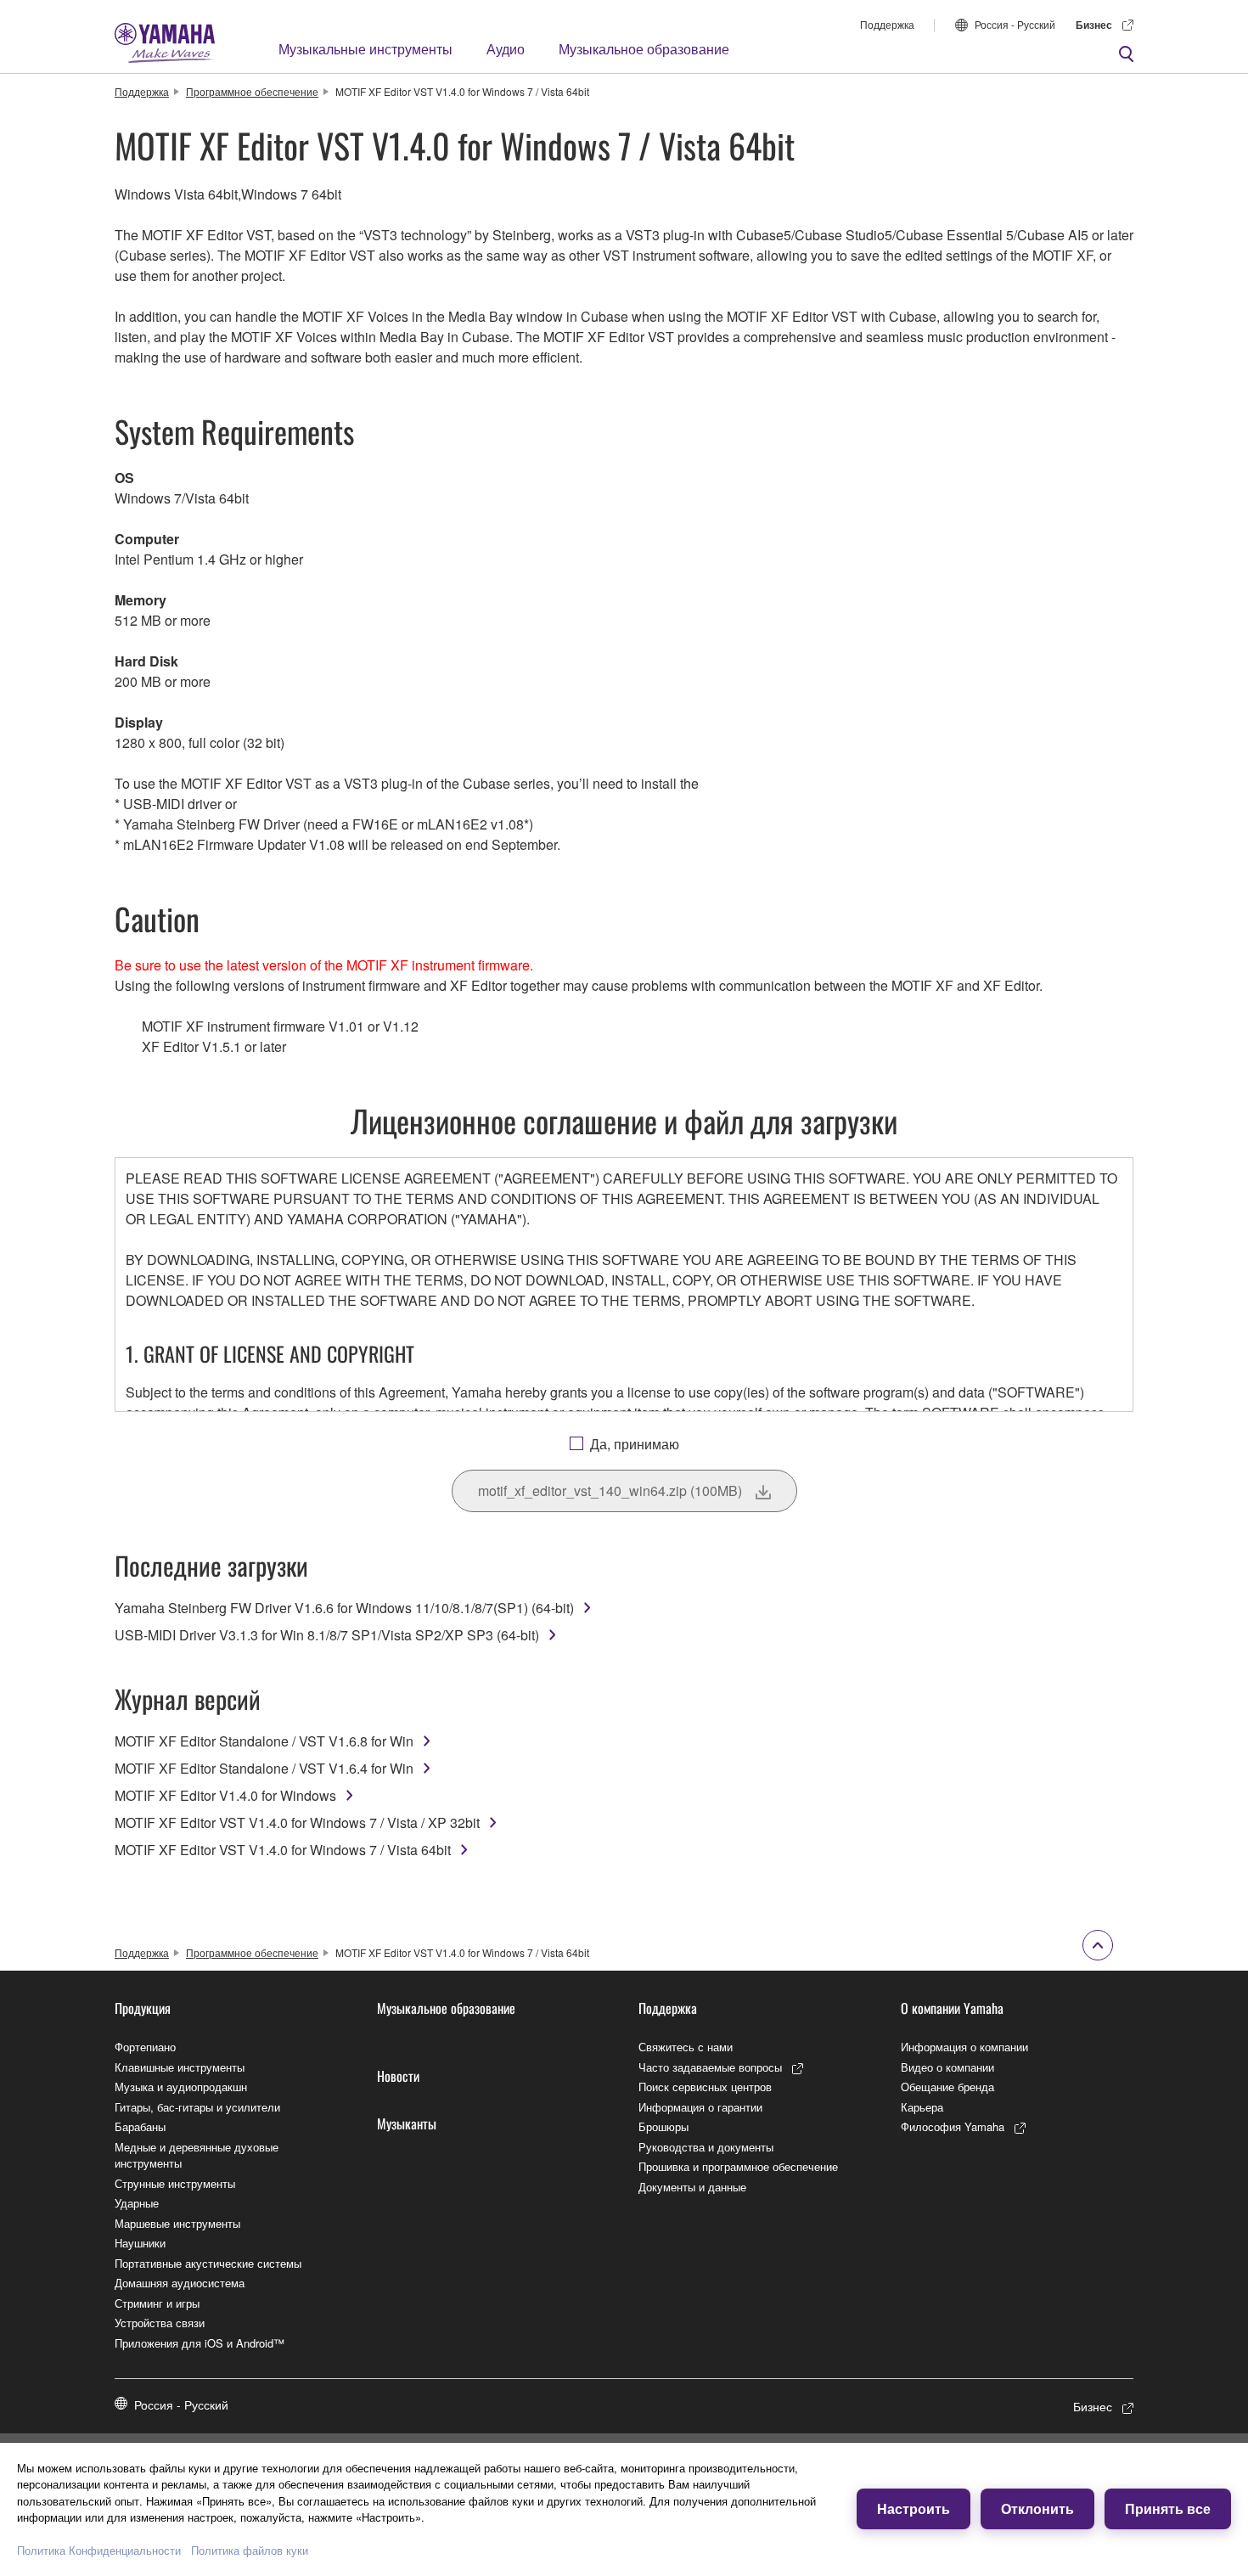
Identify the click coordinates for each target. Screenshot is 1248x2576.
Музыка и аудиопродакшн (181, 2087)
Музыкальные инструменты (365, 49)
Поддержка (887, 24)
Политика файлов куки (250, 2550)
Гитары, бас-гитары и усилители (197, 2107)
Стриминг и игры (157, 2303)
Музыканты (407, 2123)
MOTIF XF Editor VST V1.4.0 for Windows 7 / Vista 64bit (283, 1850)
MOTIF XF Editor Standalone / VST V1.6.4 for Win (264, 1768)
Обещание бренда (947, 2087)
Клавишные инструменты (180, 2067)
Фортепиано (145, 2047)
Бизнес (1094, 25)
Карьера (922, 2107)
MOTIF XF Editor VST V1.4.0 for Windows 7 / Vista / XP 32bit (297, 1822)
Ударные (137, 2203)
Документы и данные (692, 2187)
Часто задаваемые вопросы (710, 2067)
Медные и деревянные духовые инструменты (197, 2155)
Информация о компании (964, 2047)
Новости (398, 2076)
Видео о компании (947, 2067)
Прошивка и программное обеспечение (738, 2166)
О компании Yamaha (952, 2008)
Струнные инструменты (175, 2183)
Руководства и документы (706, 2147)
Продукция (143, 2008)
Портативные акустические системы (208, 2263)
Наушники (140, 2243)
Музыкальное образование (644, 49)
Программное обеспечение (252, 91)
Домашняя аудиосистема (180, 2283)
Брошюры (663, 2126)
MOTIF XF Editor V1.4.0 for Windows (225, 1795)
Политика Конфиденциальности (99, 2550)
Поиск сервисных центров (705, 2087)
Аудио (506, 49)
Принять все (1168, 2509)
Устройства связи (160, 2323)
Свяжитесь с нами (686, 2047)
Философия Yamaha (953, 2126)
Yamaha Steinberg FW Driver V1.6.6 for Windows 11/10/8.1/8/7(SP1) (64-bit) (344, 1608)
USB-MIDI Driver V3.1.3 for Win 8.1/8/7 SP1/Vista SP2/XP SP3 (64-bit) (327, 1635)
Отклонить (1037, 2509)
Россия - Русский (1015, 24)
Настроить (914, 2509)
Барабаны (140, 2126)
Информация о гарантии (700, 2107)
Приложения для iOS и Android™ (200, 2343)
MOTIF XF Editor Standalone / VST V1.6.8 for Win (264, 1741)
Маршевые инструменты (177, 2223)
